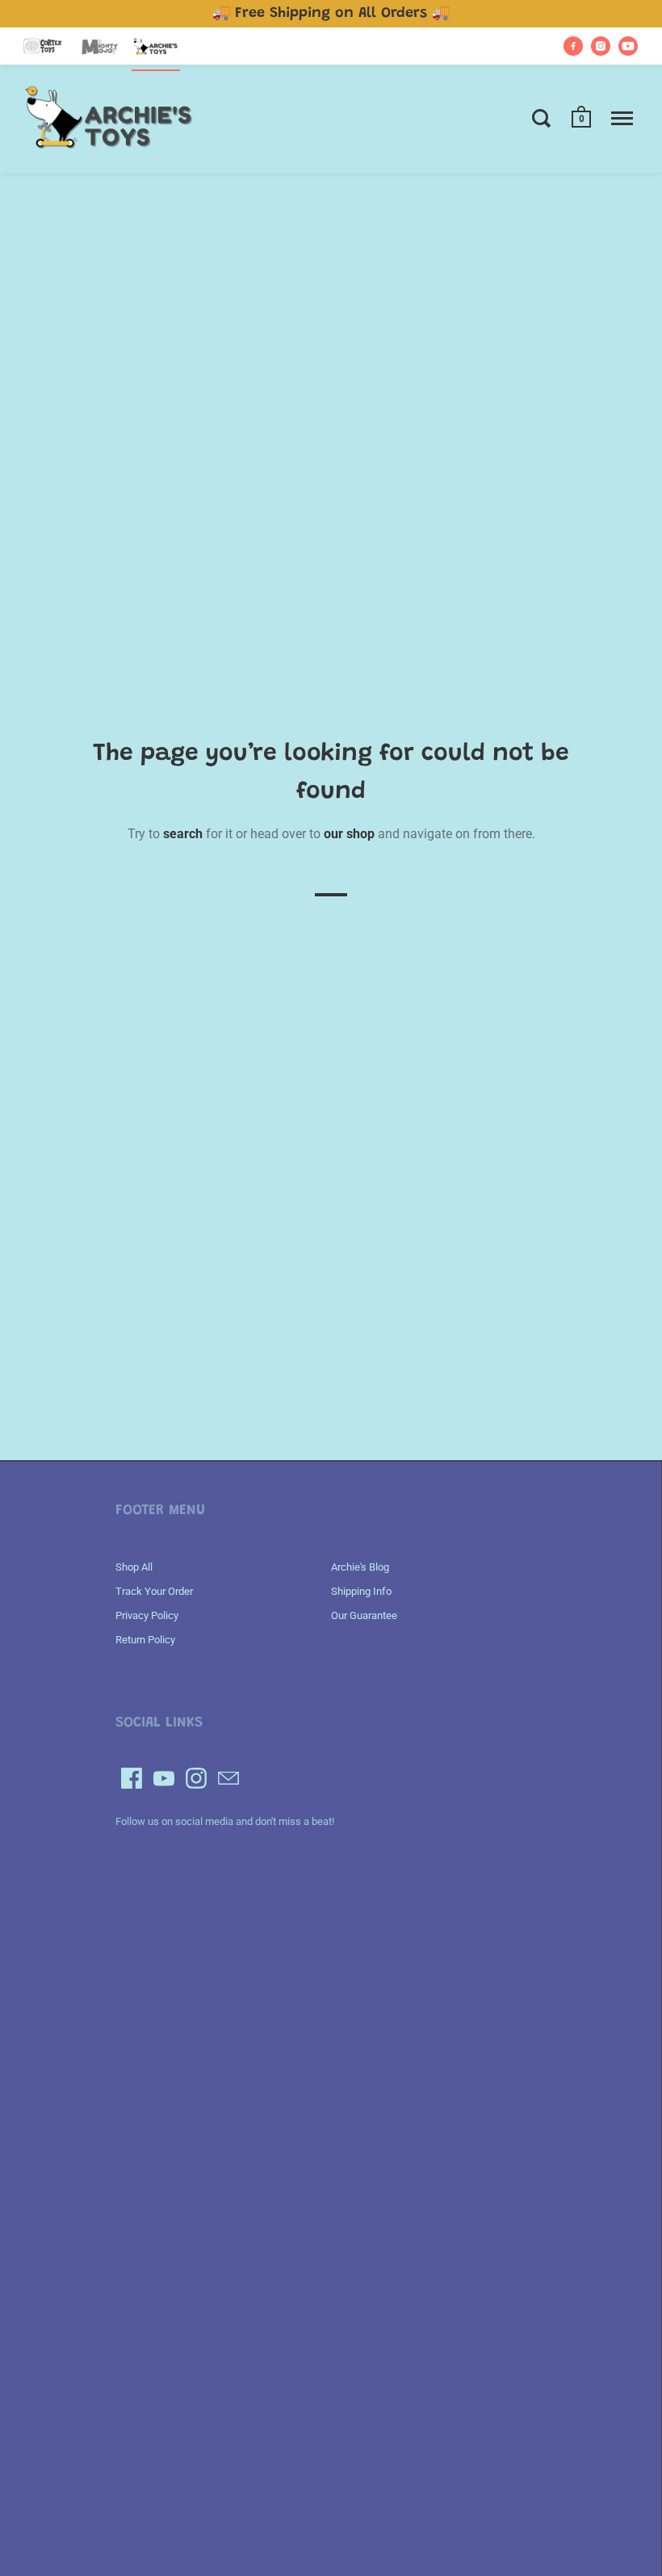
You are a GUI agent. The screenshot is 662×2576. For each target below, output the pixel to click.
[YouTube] (164, 1778)
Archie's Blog (360, 1567)
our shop (349, 834)
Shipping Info (361, 1591)
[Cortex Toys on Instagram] (601, 46)
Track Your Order (154, 1591)
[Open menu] (622, 118)
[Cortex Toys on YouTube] (628, 46)
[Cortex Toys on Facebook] (573, 46)
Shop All (134, 1567)
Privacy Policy (147, 1615)
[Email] (228, 1778)
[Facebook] (132, 1778)
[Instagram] (196, 1778)
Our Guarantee (364, 1615)
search (183, 834)
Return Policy (145, 1640)
